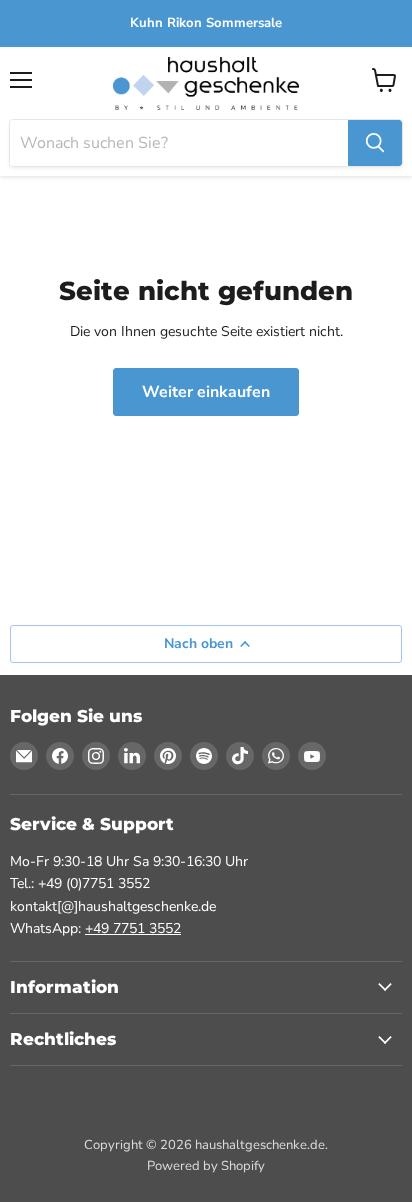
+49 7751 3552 (133, 928)
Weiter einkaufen (206, 392)
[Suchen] (375, 143)
